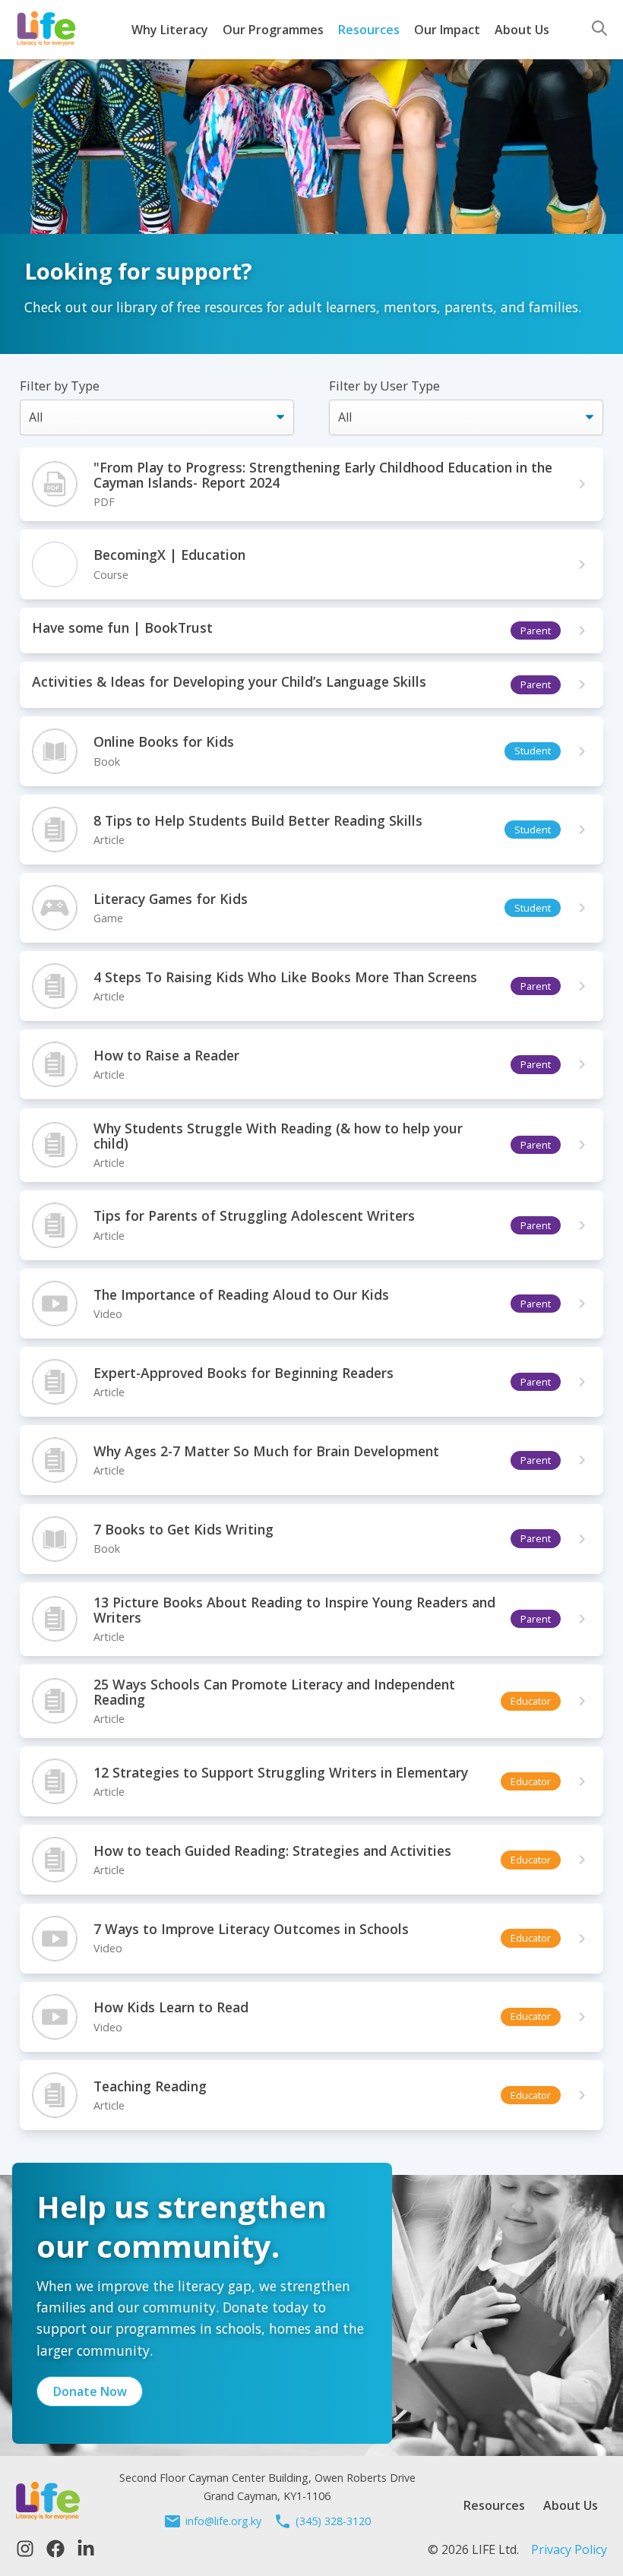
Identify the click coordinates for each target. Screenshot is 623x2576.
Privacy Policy (569, 2549)
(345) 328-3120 (333, 2521)
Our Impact (447, 30)
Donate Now (90, 2391)
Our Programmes (273, 30)
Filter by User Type (384, 386)
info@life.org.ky (223, 2521)
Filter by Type (60, 386)
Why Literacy (170, 30)
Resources (369, 30)
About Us (522, 30)
